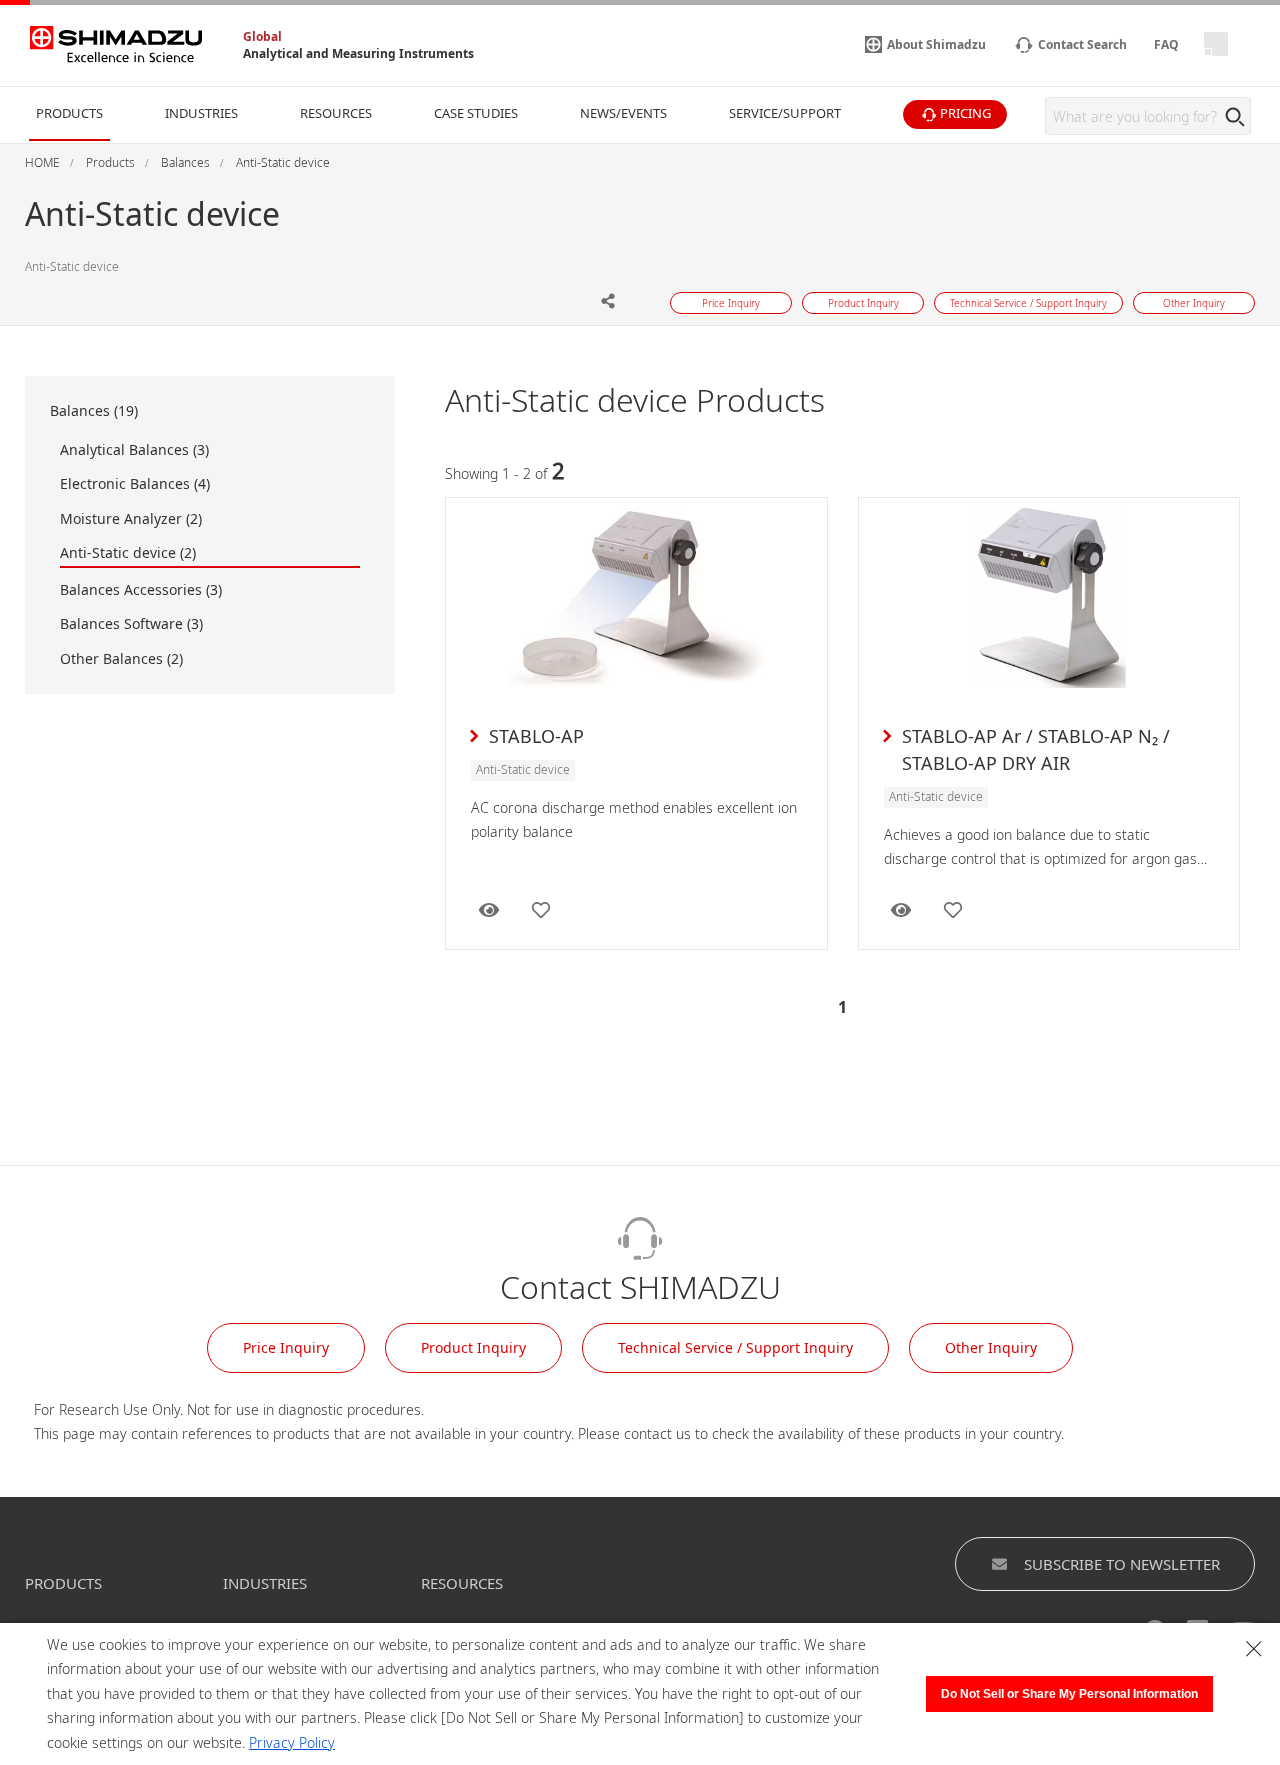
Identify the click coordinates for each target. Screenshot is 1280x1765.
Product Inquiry (473, 1347)
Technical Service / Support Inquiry (735, 1347)
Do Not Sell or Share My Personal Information (1069, 1694)
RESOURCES (462, 1583)
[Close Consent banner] (1254, 1649)
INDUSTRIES (265, 1583)
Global (262, 36)
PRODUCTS (63, 1583)
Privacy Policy (292, 1742)
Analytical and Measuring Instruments (358, 53)
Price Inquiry (286, 1347)
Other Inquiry (991, 1347)
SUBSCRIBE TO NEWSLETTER (1122, 1564)
